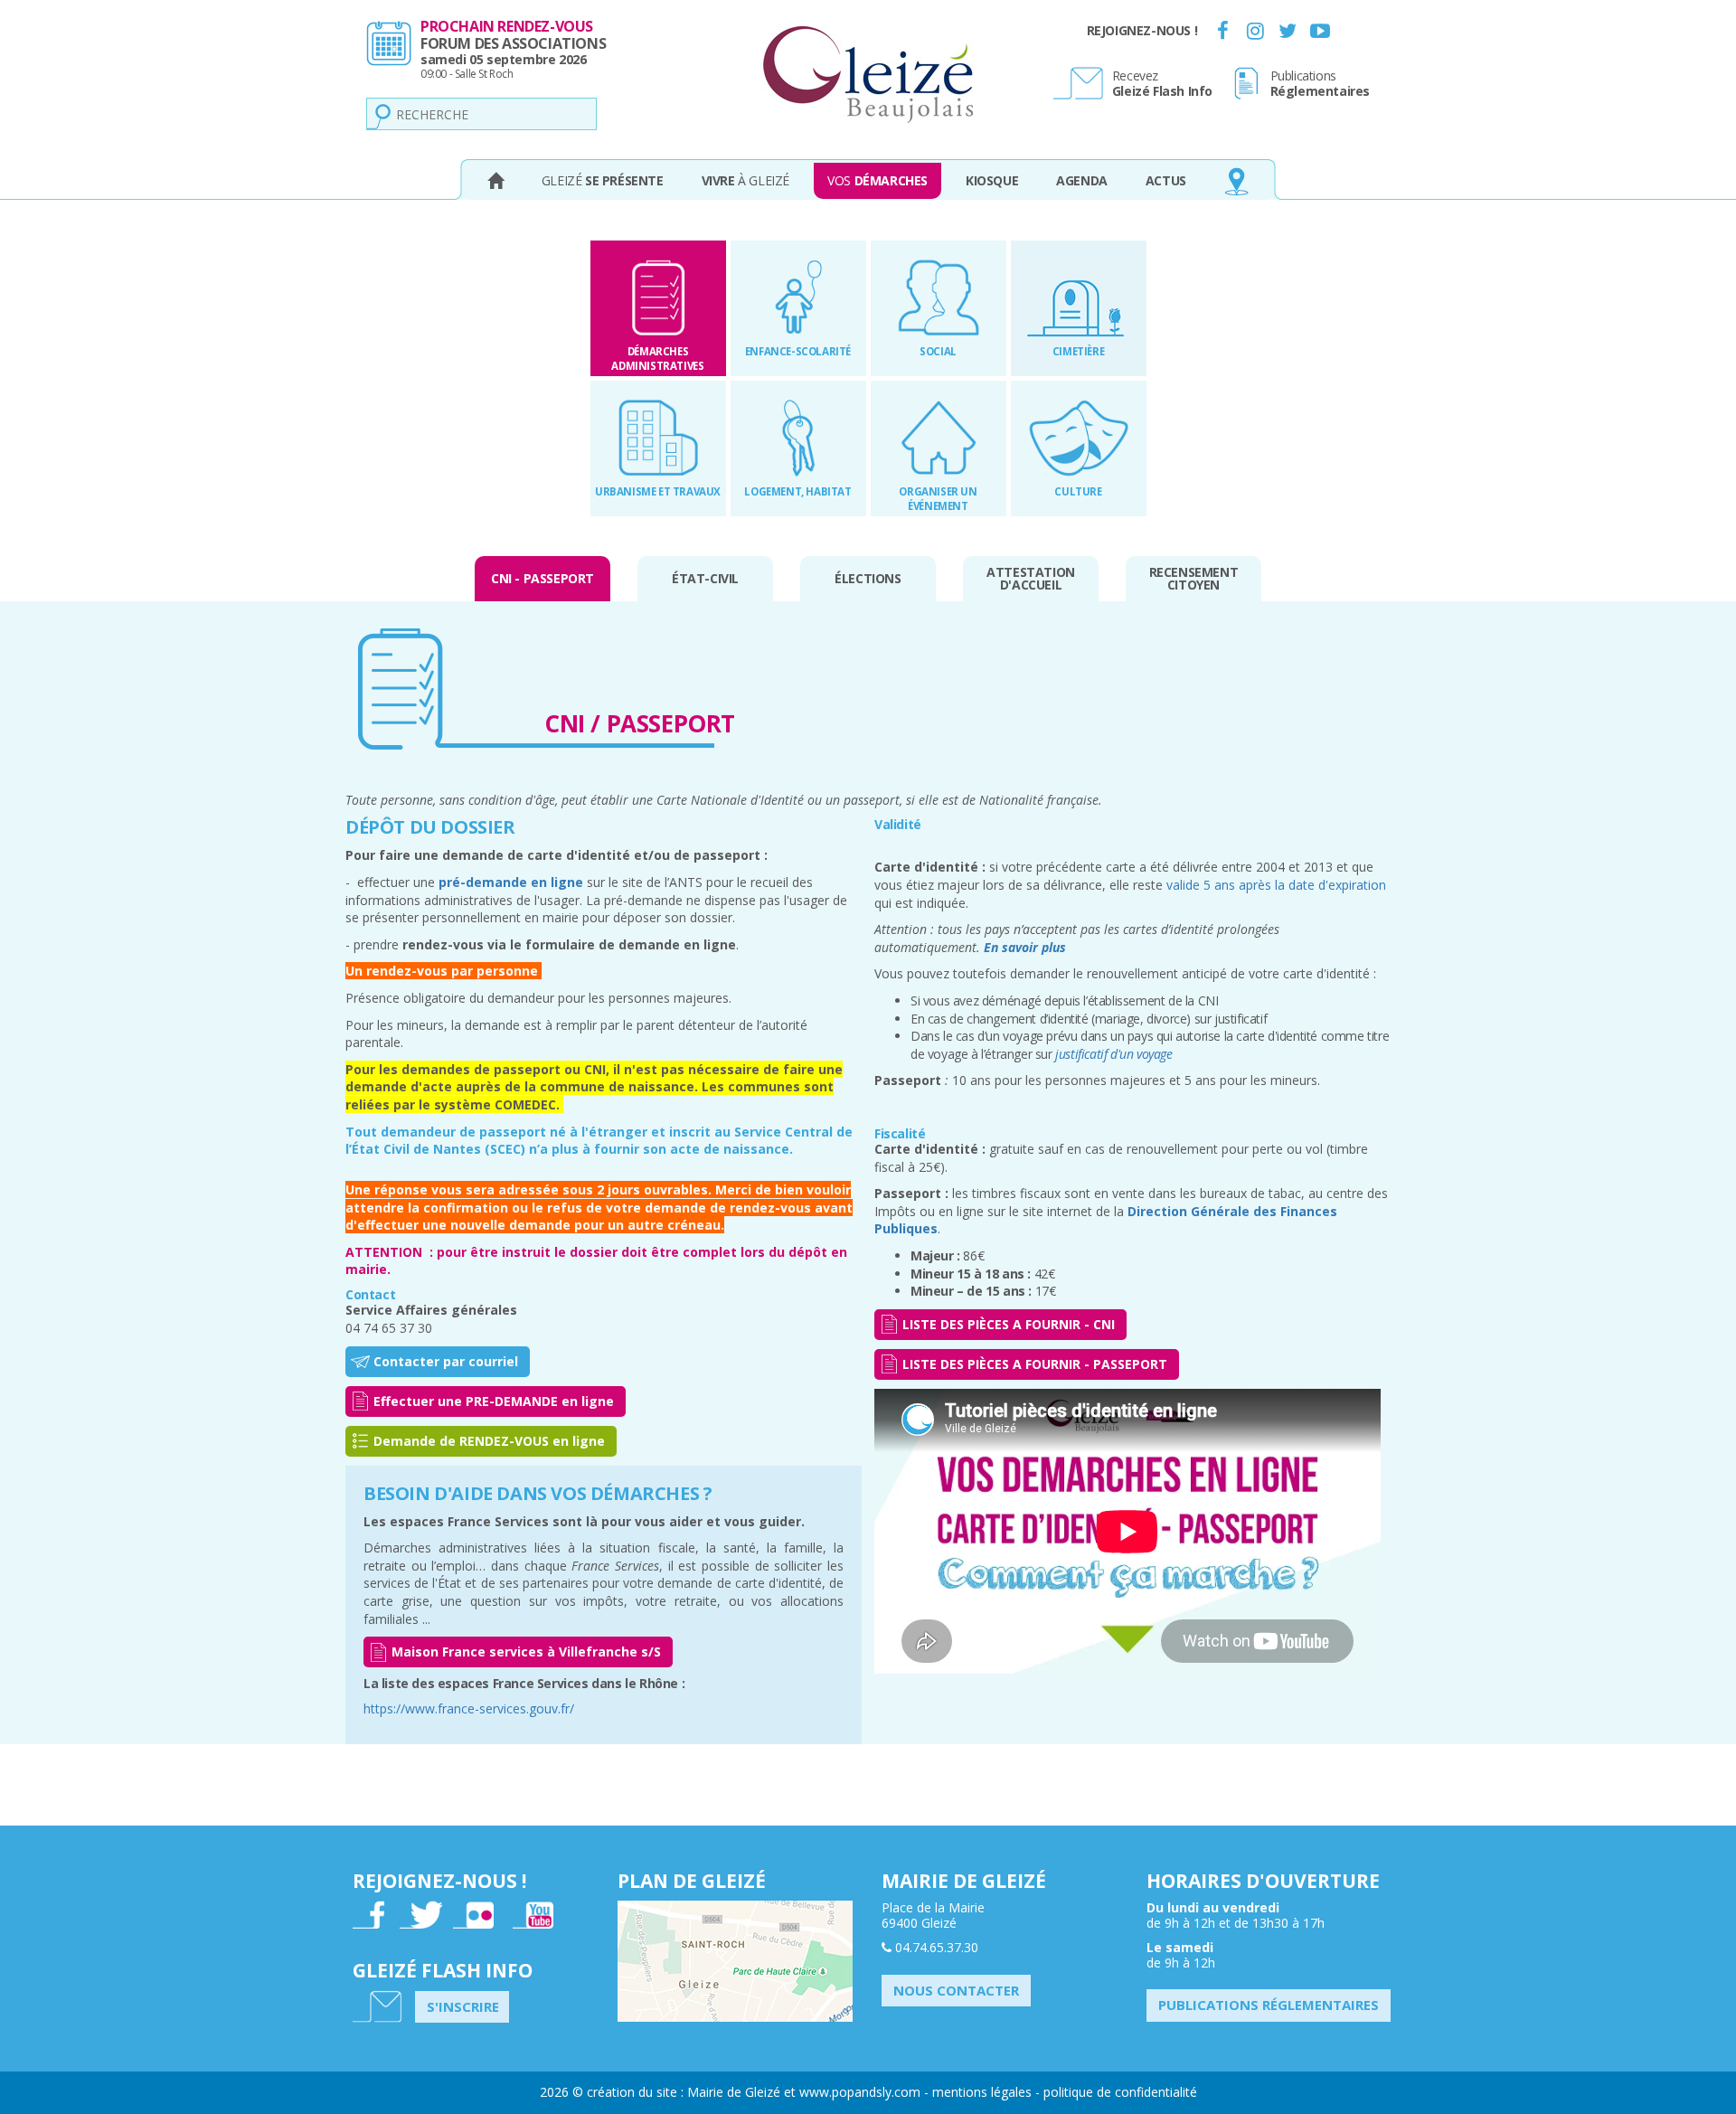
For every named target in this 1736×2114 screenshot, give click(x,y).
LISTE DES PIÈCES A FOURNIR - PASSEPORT (1035, 1364)
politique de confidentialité (1120, 2092)
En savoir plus (1025, 947)
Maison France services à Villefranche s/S (526, 1652)
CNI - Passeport (542, 578)
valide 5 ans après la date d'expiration (1276, 885)
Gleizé (603, 180)
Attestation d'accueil (1031, 578)
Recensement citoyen (1194, 578)
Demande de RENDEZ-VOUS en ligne (489, 1441)
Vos (877, 180)
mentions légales (982, 2092)
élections (868, 578)
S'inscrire (463, 2006)
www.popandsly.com (860, 2092)
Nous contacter (956, 1990)
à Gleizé (745, 180)
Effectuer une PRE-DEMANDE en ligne (494, 1401)
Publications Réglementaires (1269, 2005)
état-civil (705, 578)
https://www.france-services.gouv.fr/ (469, 1708)
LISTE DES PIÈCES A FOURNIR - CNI (1009, 1324)
